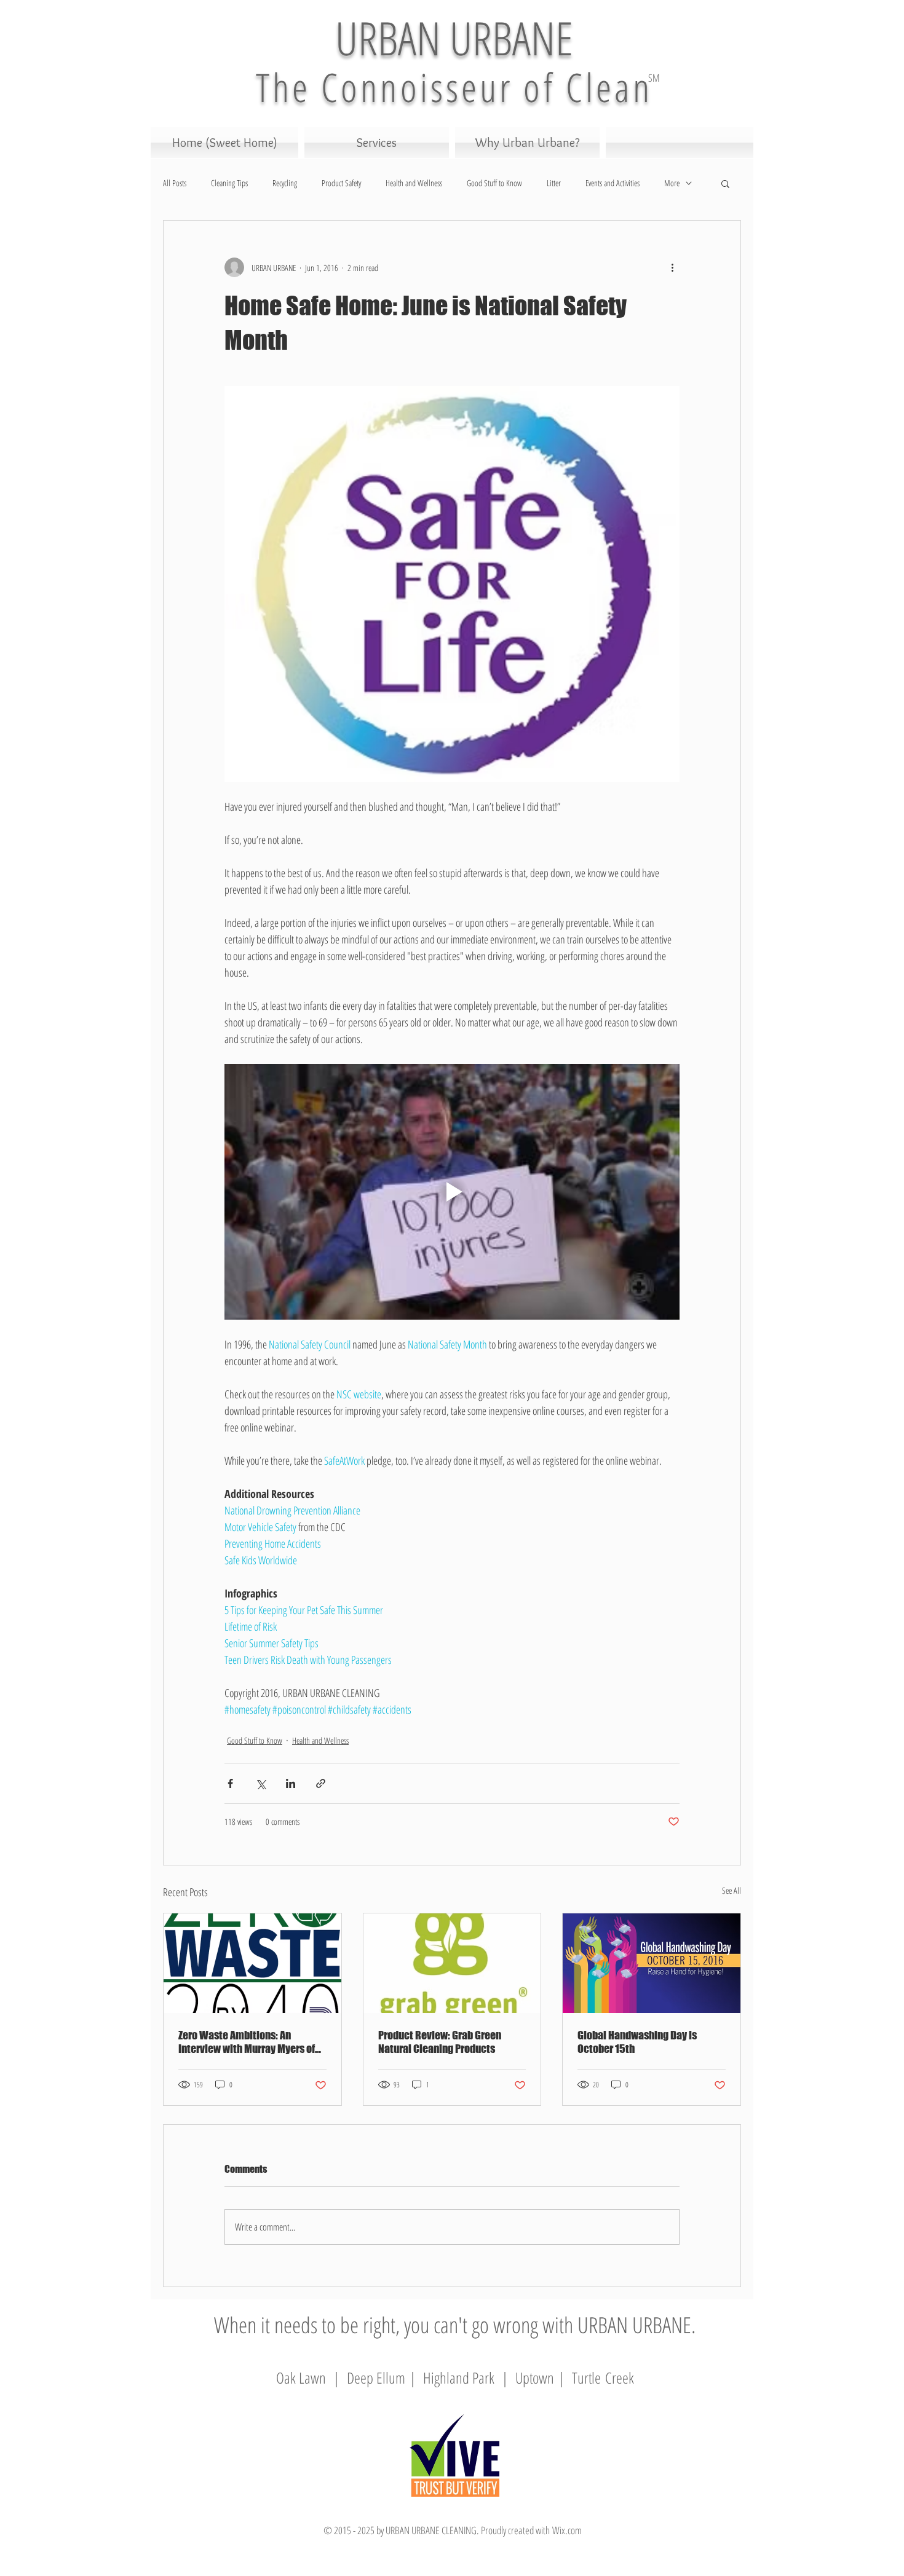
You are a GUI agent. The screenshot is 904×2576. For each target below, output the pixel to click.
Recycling (285, 183)
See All (732, 1890)
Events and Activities (613, 183)
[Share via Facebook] (230, 1783)
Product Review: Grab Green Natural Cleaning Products (440, 2042)
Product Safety (341, 183)
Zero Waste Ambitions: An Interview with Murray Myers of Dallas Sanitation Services (247, 2042)
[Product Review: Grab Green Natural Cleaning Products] (452, 1963)
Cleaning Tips (229, 183)
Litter (554, 183)
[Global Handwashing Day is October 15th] (652, 1963)
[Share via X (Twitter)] (260, 1783)
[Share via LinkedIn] (291, 1783)
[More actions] (672, 267)
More (672, 183)
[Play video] (452, 1192)
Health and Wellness (414, 183)
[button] (725, 183)
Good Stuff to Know (494, 183)
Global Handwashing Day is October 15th (637, 2042)
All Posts (175, 183)
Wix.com (567, 2530)
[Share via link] (321, 1783)
